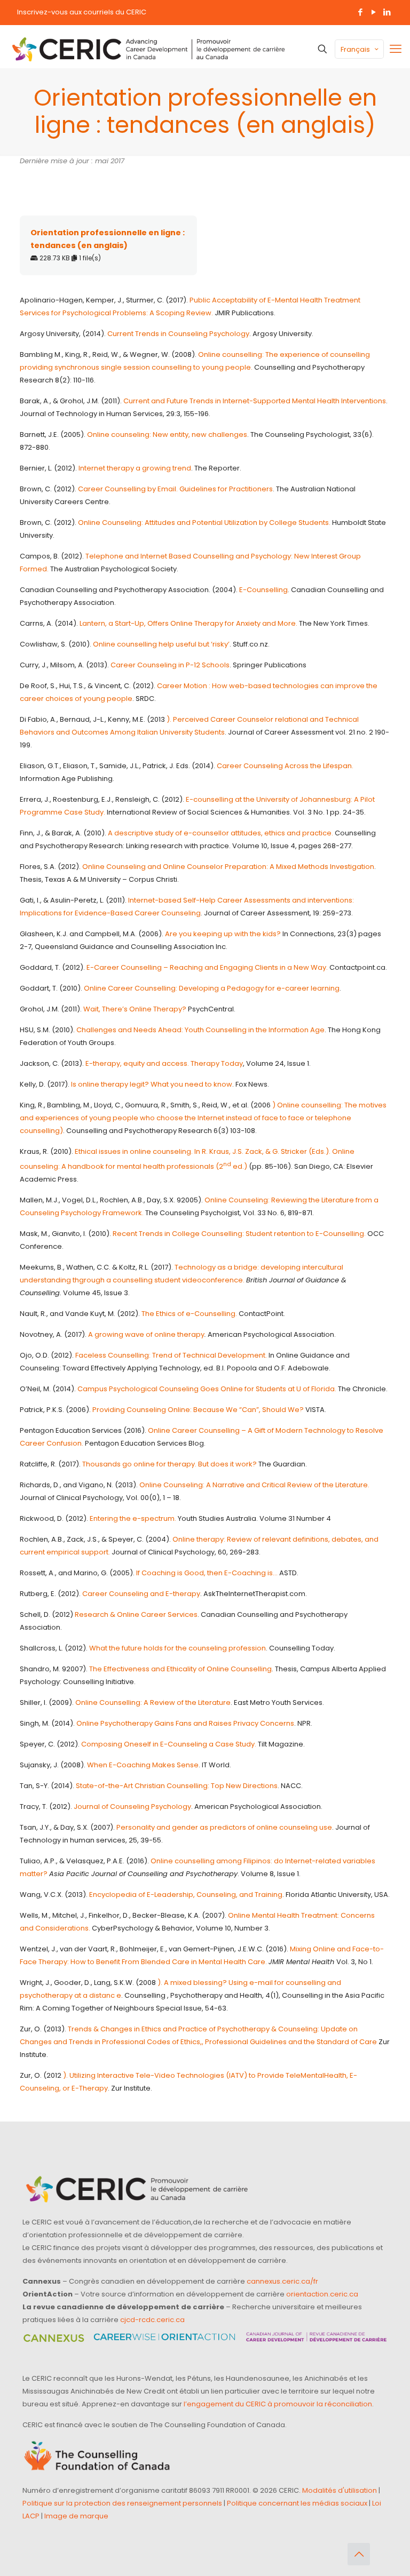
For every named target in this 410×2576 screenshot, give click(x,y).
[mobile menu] (396, 49)
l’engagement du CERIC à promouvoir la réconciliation (278, 2404)
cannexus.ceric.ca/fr (282, 2281)
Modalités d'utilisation (340, 2490)
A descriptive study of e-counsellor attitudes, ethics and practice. (220, 833)
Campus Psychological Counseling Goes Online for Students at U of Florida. (207, 1389)
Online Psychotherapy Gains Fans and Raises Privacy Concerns (185, 1723)
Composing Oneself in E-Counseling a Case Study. (169, 1744)
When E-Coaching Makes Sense (143, 1765)
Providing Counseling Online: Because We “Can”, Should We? (198, 1410)
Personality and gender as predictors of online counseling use (224, 1827)
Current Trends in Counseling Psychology (178, 334)
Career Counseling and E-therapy (141, 1594)
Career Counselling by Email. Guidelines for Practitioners (175, 489)
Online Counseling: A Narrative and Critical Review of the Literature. (254, 1485)
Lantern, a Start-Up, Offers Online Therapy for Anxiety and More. (188, 623)
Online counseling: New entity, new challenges (167, 434)
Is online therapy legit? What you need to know (152, 1084)
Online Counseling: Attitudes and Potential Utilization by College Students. (204, 523)
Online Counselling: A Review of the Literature (153, 1702)
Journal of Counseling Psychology (132, 1807)
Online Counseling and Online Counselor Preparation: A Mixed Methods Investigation (228, 867)
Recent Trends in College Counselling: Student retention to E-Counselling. (239, 1234)
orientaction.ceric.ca (322, 2294)
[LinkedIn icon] (387, 12)
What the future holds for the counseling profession (178, 1648)
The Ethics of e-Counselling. (189, 1314)
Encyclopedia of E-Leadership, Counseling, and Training (186, 1895)
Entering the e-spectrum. (133, 1518)
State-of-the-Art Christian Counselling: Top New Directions (177, 1786)
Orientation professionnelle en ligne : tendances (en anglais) (108, 239)
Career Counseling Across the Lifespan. (285, 766)
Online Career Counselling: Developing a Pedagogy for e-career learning (212, 988)
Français (355, 49)
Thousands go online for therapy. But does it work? (169, 1464)
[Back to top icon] (359, 2554)
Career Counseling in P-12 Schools (170, 665)
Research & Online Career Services (136, 1614)
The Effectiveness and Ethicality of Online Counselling (180, 1669)
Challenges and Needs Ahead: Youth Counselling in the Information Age (200, 1030)
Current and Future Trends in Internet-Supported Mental (219, 401)
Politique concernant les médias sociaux (297, 2503)
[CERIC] (148, 49)
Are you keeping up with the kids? (223, 934)
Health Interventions (352, 401)
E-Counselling (263, 590)
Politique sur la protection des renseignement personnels (122, 2503)
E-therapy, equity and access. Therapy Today (164, 1063)
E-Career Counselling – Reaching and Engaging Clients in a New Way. (207, 967)
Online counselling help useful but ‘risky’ (161, 644)
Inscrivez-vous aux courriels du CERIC (82, 12)
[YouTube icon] (373, 12)
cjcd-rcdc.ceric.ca (152, 2320)
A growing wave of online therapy (146, 1334)
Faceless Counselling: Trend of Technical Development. (171, 1355)
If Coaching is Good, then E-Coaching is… (207, 1573)
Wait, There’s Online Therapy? (135, 1009)
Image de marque (76, 2516)
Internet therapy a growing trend (135, 468)
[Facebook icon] (360, 12)
